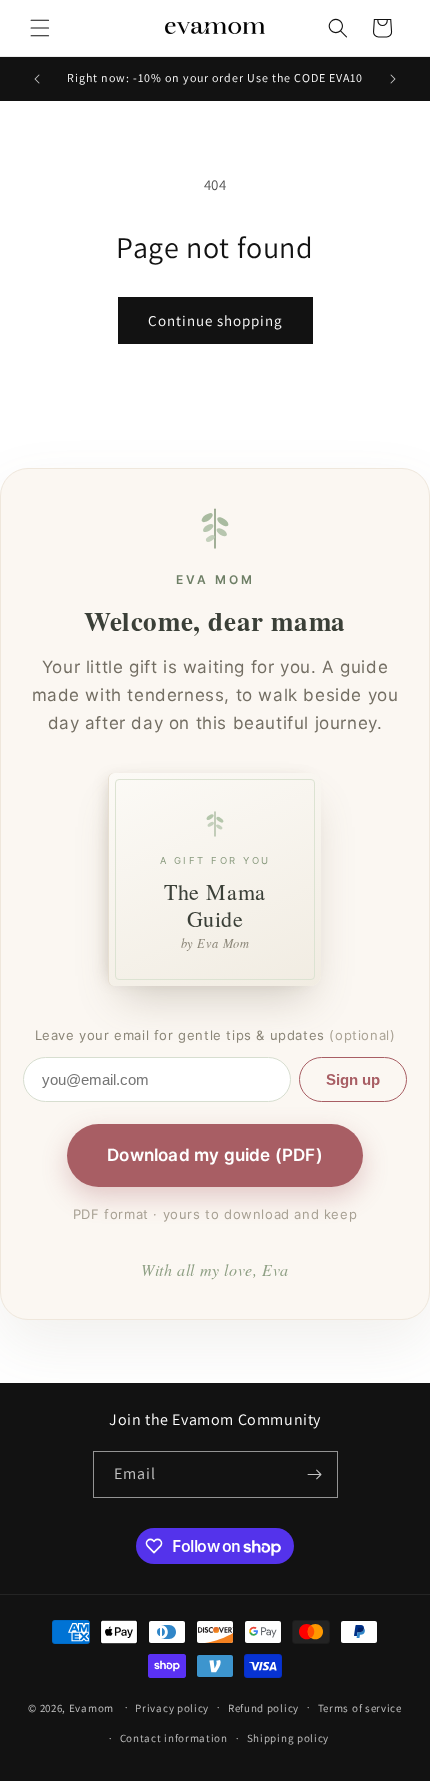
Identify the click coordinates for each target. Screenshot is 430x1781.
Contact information (174, 1738)
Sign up (353, 1079)
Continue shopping (215, 320)
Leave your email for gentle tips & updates (215, 1035)
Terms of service (360, 1708)
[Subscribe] (315, 1474)
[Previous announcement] (37, 79)
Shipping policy (288, 1738)
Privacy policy (172, 1708)
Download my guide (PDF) (215, 1155)
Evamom (91, 1707)
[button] (40, 28)
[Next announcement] (393, 79)
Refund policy (263, 1708)
